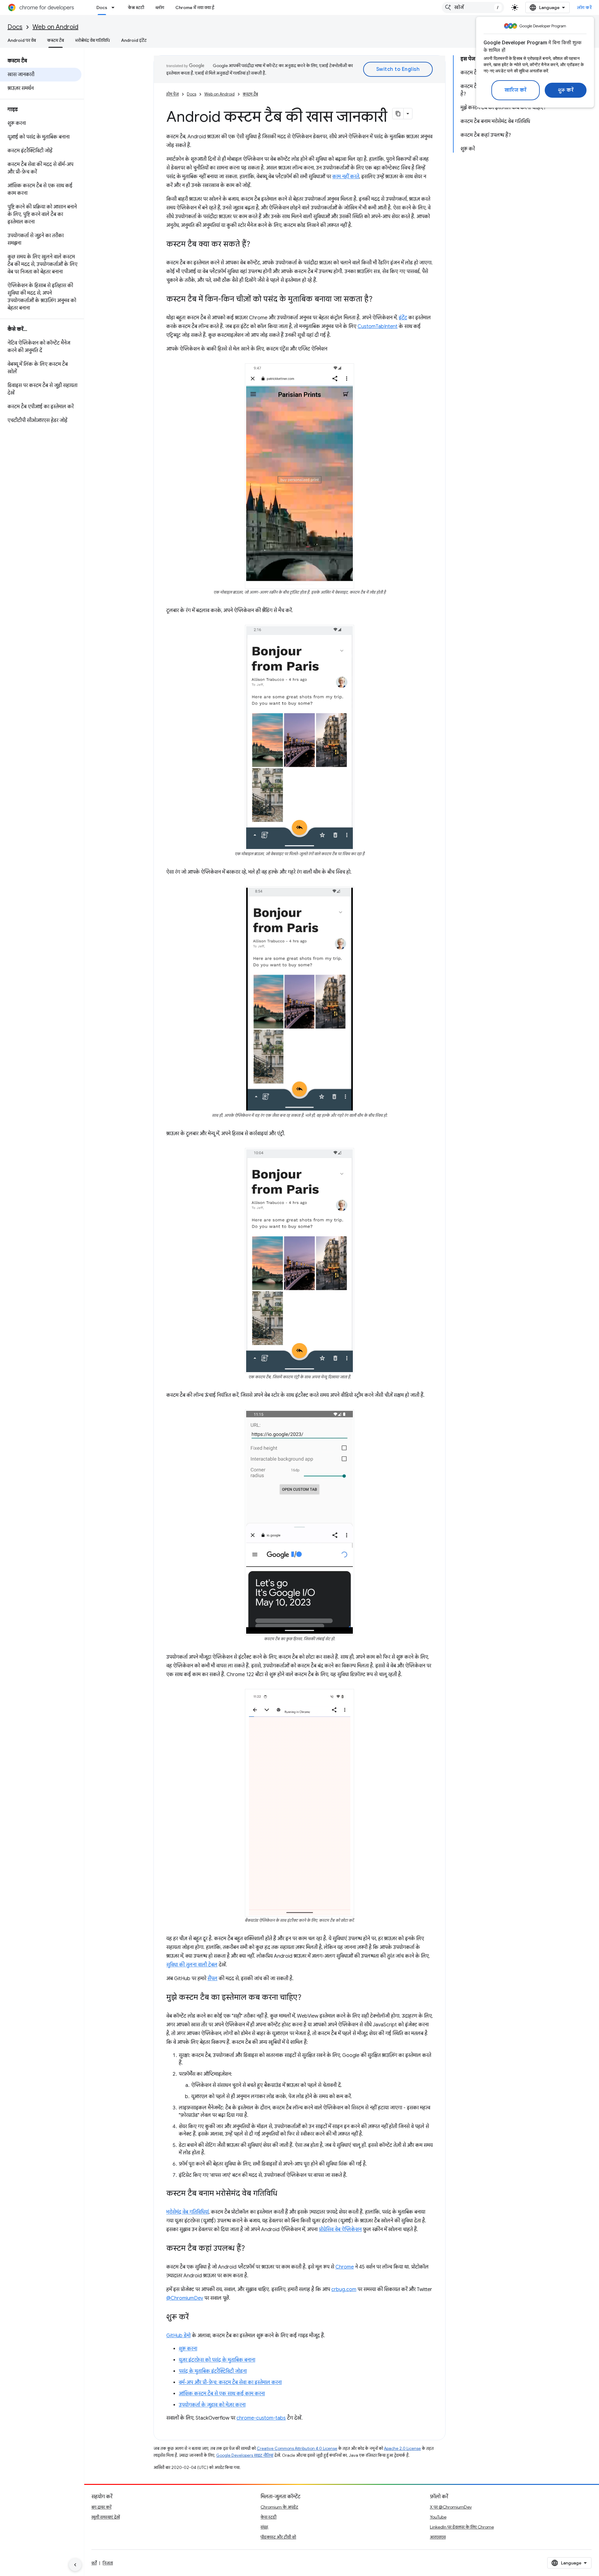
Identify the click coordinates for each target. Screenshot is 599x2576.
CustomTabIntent (377, 326)
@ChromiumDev (185, 2298)
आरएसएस (438, 2537)
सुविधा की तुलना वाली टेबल (192, 1965)
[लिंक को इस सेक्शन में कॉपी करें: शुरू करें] (195, 2317)
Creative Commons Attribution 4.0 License (297, 2448)
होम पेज (173, 94)
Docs (102, 7)
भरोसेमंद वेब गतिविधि (93, 40)
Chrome (345, 2267)
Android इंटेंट (134, 40)
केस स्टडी (136, 7)
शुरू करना (188, 2349)
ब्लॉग (160, 7)
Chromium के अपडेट (279, 2507)
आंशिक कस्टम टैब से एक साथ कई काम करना (222, 2394)
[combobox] (473, 7)
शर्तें (94, 2563)
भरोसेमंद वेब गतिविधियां (187, 2212)
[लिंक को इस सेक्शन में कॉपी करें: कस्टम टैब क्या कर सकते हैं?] (256, 245)
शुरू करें (566, 90)
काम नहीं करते (346, 177)
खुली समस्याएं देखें (106, 2517)
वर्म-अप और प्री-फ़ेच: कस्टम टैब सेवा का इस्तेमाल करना (230, 2382)
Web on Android (55, 27)
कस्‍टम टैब (56, 40)
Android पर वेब (22, 40)
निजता (108, 2563)
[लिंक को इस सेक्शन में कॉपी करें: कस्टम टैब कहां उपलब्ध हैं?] (251, 2249)
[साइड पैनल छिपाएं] (75, 2565)
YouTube (438, 2517)
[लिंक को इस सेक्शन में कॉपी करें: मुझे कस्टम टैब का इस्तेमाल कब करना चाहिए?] (308, 1998)
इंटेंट (403, 318)
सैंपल (212, 1979)
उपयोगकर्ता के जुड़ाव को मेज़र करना (212, 2405)
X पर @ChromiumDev (451, 2507)
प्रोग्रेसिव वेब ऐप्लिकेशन (340, 2230)
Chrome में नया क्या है (195, 7)
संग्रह (264, 2527)
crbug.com (344, 2289)
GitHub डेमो (178, 2336)
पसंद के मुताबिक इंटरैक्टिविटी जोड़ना (213, 2371)
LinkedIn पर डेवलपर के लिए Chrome (462, 2527)
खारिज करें (516, 90)
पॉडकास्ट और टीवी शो (278, 2537)
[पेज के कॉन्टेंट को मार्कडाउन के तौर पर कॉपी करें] (398, 114)
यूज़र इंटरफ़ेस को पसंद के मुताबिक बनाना (217, 2360)
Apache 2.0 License (402, 2448)
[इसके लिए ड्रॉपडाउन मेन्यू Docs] (115, 7)
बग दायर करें (101, 2507)
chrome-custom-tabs (261, 2418)
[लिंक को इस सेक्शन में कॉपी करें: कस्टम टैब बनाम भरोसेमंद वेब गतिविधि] (284, 2194)
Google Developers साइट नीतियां (245, 2455)
